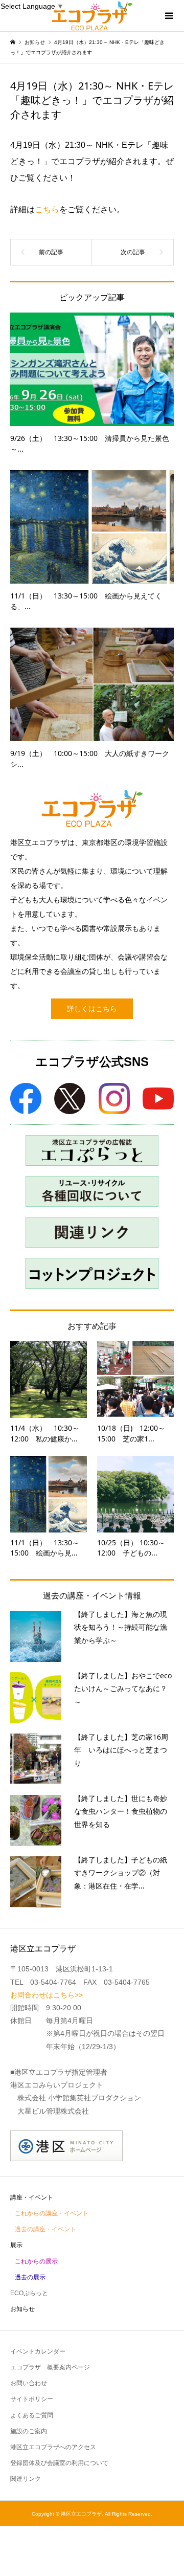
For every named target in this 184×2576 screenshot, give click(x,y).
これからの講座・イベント (52, 2213)
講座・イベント (32, 2197)
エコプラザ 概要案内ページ (50, 2367)
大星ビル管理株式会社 (53, 2111)
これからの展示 (36, 2261)
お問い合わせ (29, 2383)
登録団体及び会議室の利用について (59, 2463)
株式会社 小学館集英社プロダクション (79, 2098)
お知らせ (22, 2309)
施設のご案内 (29, 2431)
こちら (47, 209)
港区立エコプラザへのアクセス (53, 2447)
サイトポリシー (32, 2399)
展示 (16, 2245)
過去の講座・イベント (45, 2229)
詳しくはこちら (92, 1009)
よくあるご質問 (32, 2415)
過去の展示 (30, 2277)
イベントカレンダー (38, 2351)
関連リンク (26, 2479)
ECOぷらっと (29, 2293)
